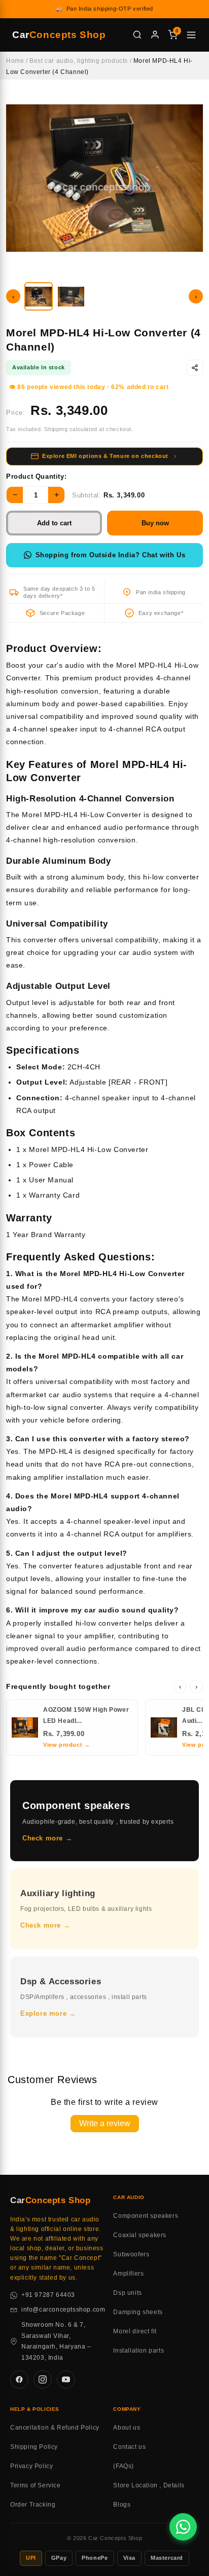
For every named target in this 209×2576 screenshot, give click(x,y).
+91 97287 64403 (48, 2295)
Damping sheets (138, 2312)
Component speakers (146, 2216)
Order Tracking (33, 2505)
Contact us (129, 2447)
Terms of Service (36, 2485)
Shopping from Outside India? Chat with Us (111, 555)
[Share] (195, 368)
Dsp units (127, 2293)
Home (15, 61)
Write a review (105, 2123)
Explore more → (48, 2013)
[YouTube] (66, 2379)
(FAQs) (124, 2466)
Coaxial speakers (140, 2235)
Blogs (122, 2505)
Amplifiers (128, 2274)
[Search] (137, 35)
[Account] (155, 35)
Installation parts (138, 2351)
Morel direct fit (135, 2331)
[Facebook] (19, 2379)
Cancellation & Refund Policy (55, 2428)
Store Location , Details (149, 2485)
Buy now (155, 523)
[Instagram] (43, 2379)
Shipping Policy (34, 2447)
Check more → (47, 1838)
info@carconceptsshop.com (63, 2310)
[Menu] (191, 35)
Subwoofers (131, 2254)
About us (127, 2428)
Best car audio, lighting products (79, 61)
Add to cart (54, 523)
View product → (66, 1745)
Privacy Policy (31, 2466)
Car (59, 35)
